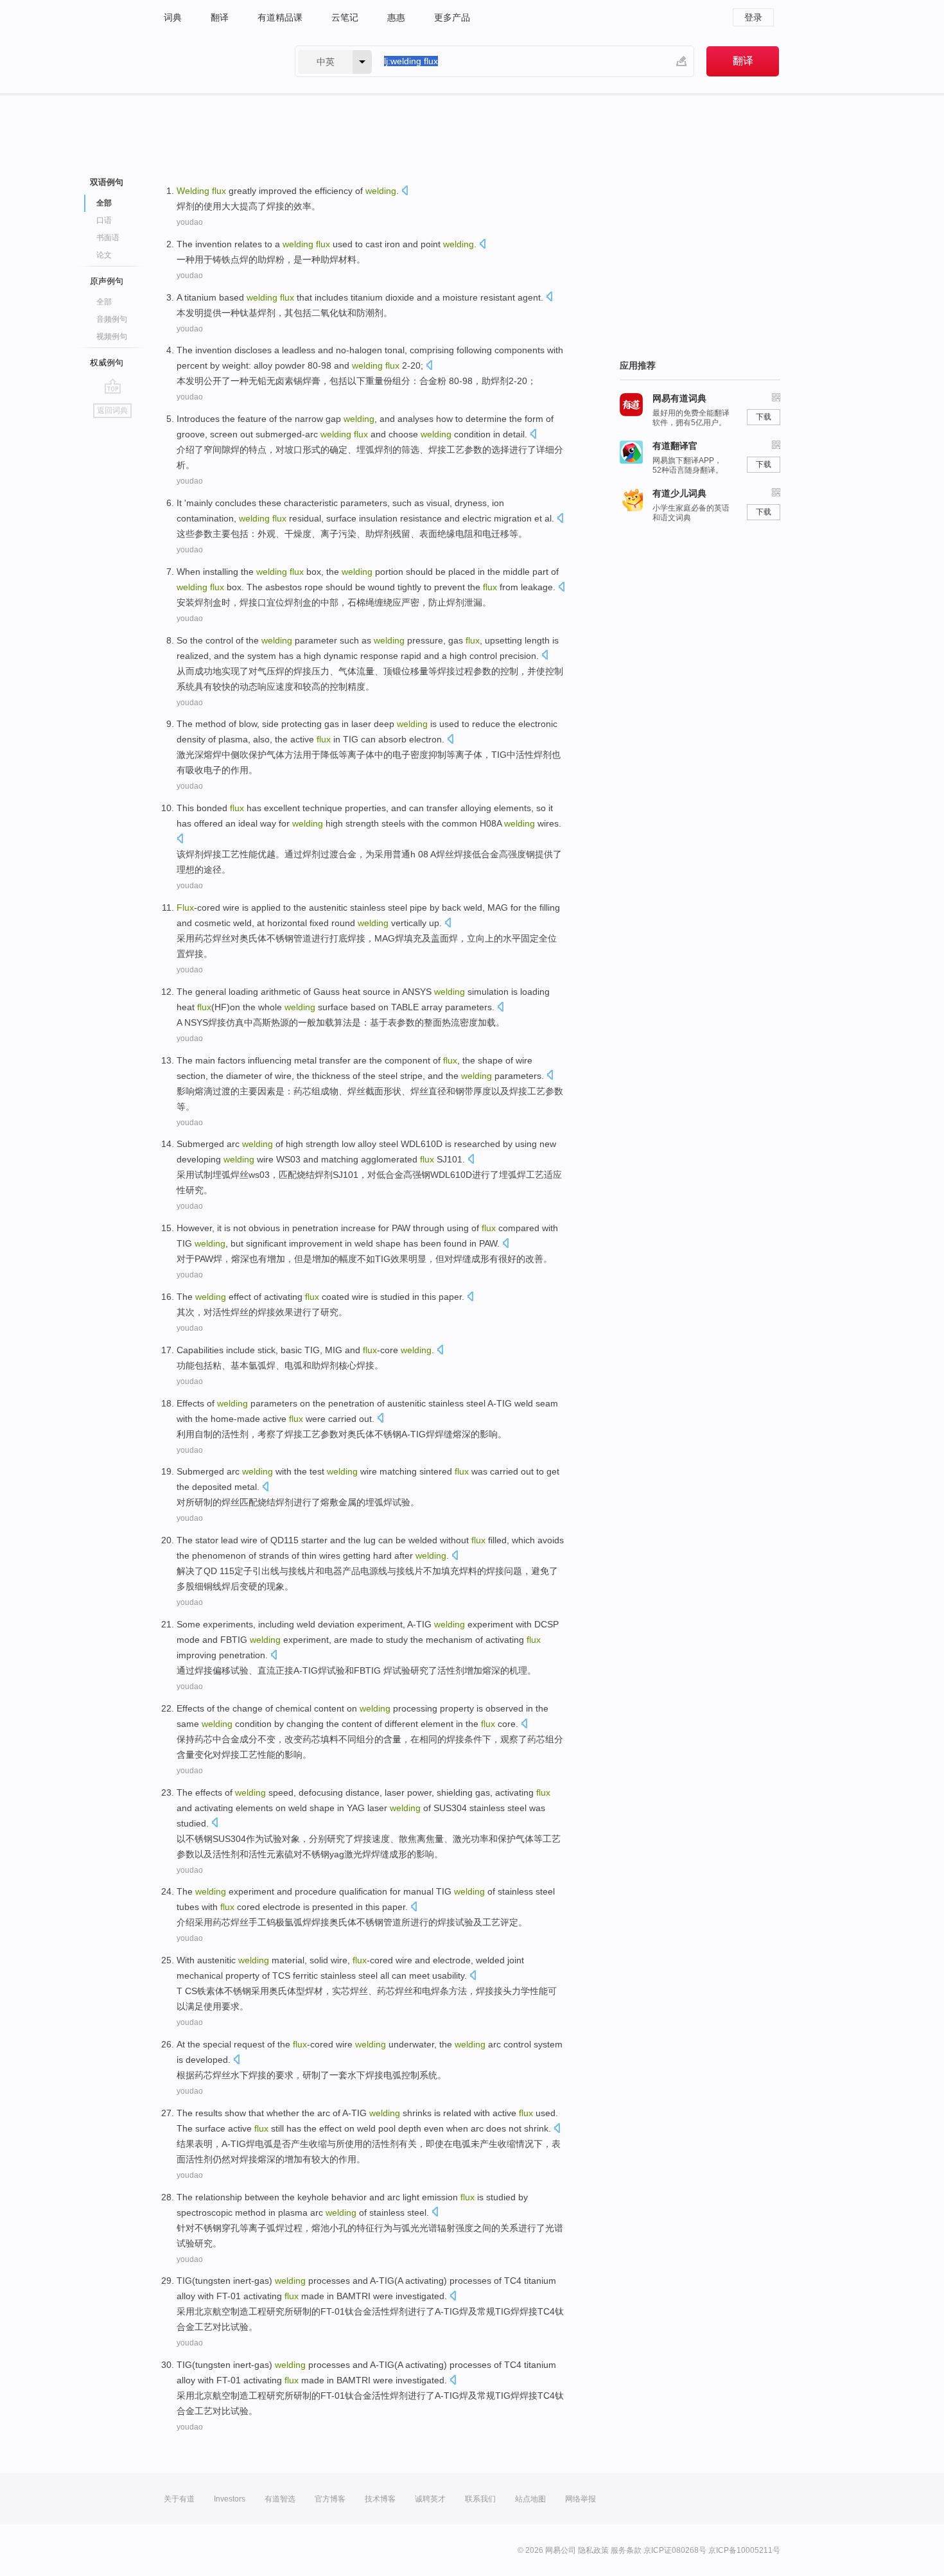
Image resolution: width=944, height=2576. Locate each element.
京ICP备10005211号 (744, 2550)
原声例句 (107, 281)
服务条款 (626, 2550)
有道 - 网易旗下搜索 (216, 61)
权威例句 (107, 363)
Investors (230, 2499)
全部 (104, 302)
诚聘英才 (430, 2499)
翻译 (220, 17)
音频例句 (112, 319)
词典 (173, 17)
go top (113, 386)
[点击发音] (405, 192)
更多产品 (452, 17)
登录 (753, 17)
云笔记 (345, 17)
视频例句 (112, 337)
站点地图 (530, 2499)
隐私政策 (593, 2550)
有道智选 (280, 2499)
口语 (104, 220)
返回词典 (112, 410)
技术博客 (380, 2499)
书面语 (108, 238)
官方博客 (330, 2499)
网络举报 (581, 2499)
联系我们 (480, 2499)
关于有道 (179, 2499)
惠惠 (396, 17)
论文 (104, 255)
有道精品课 (280, 17)
